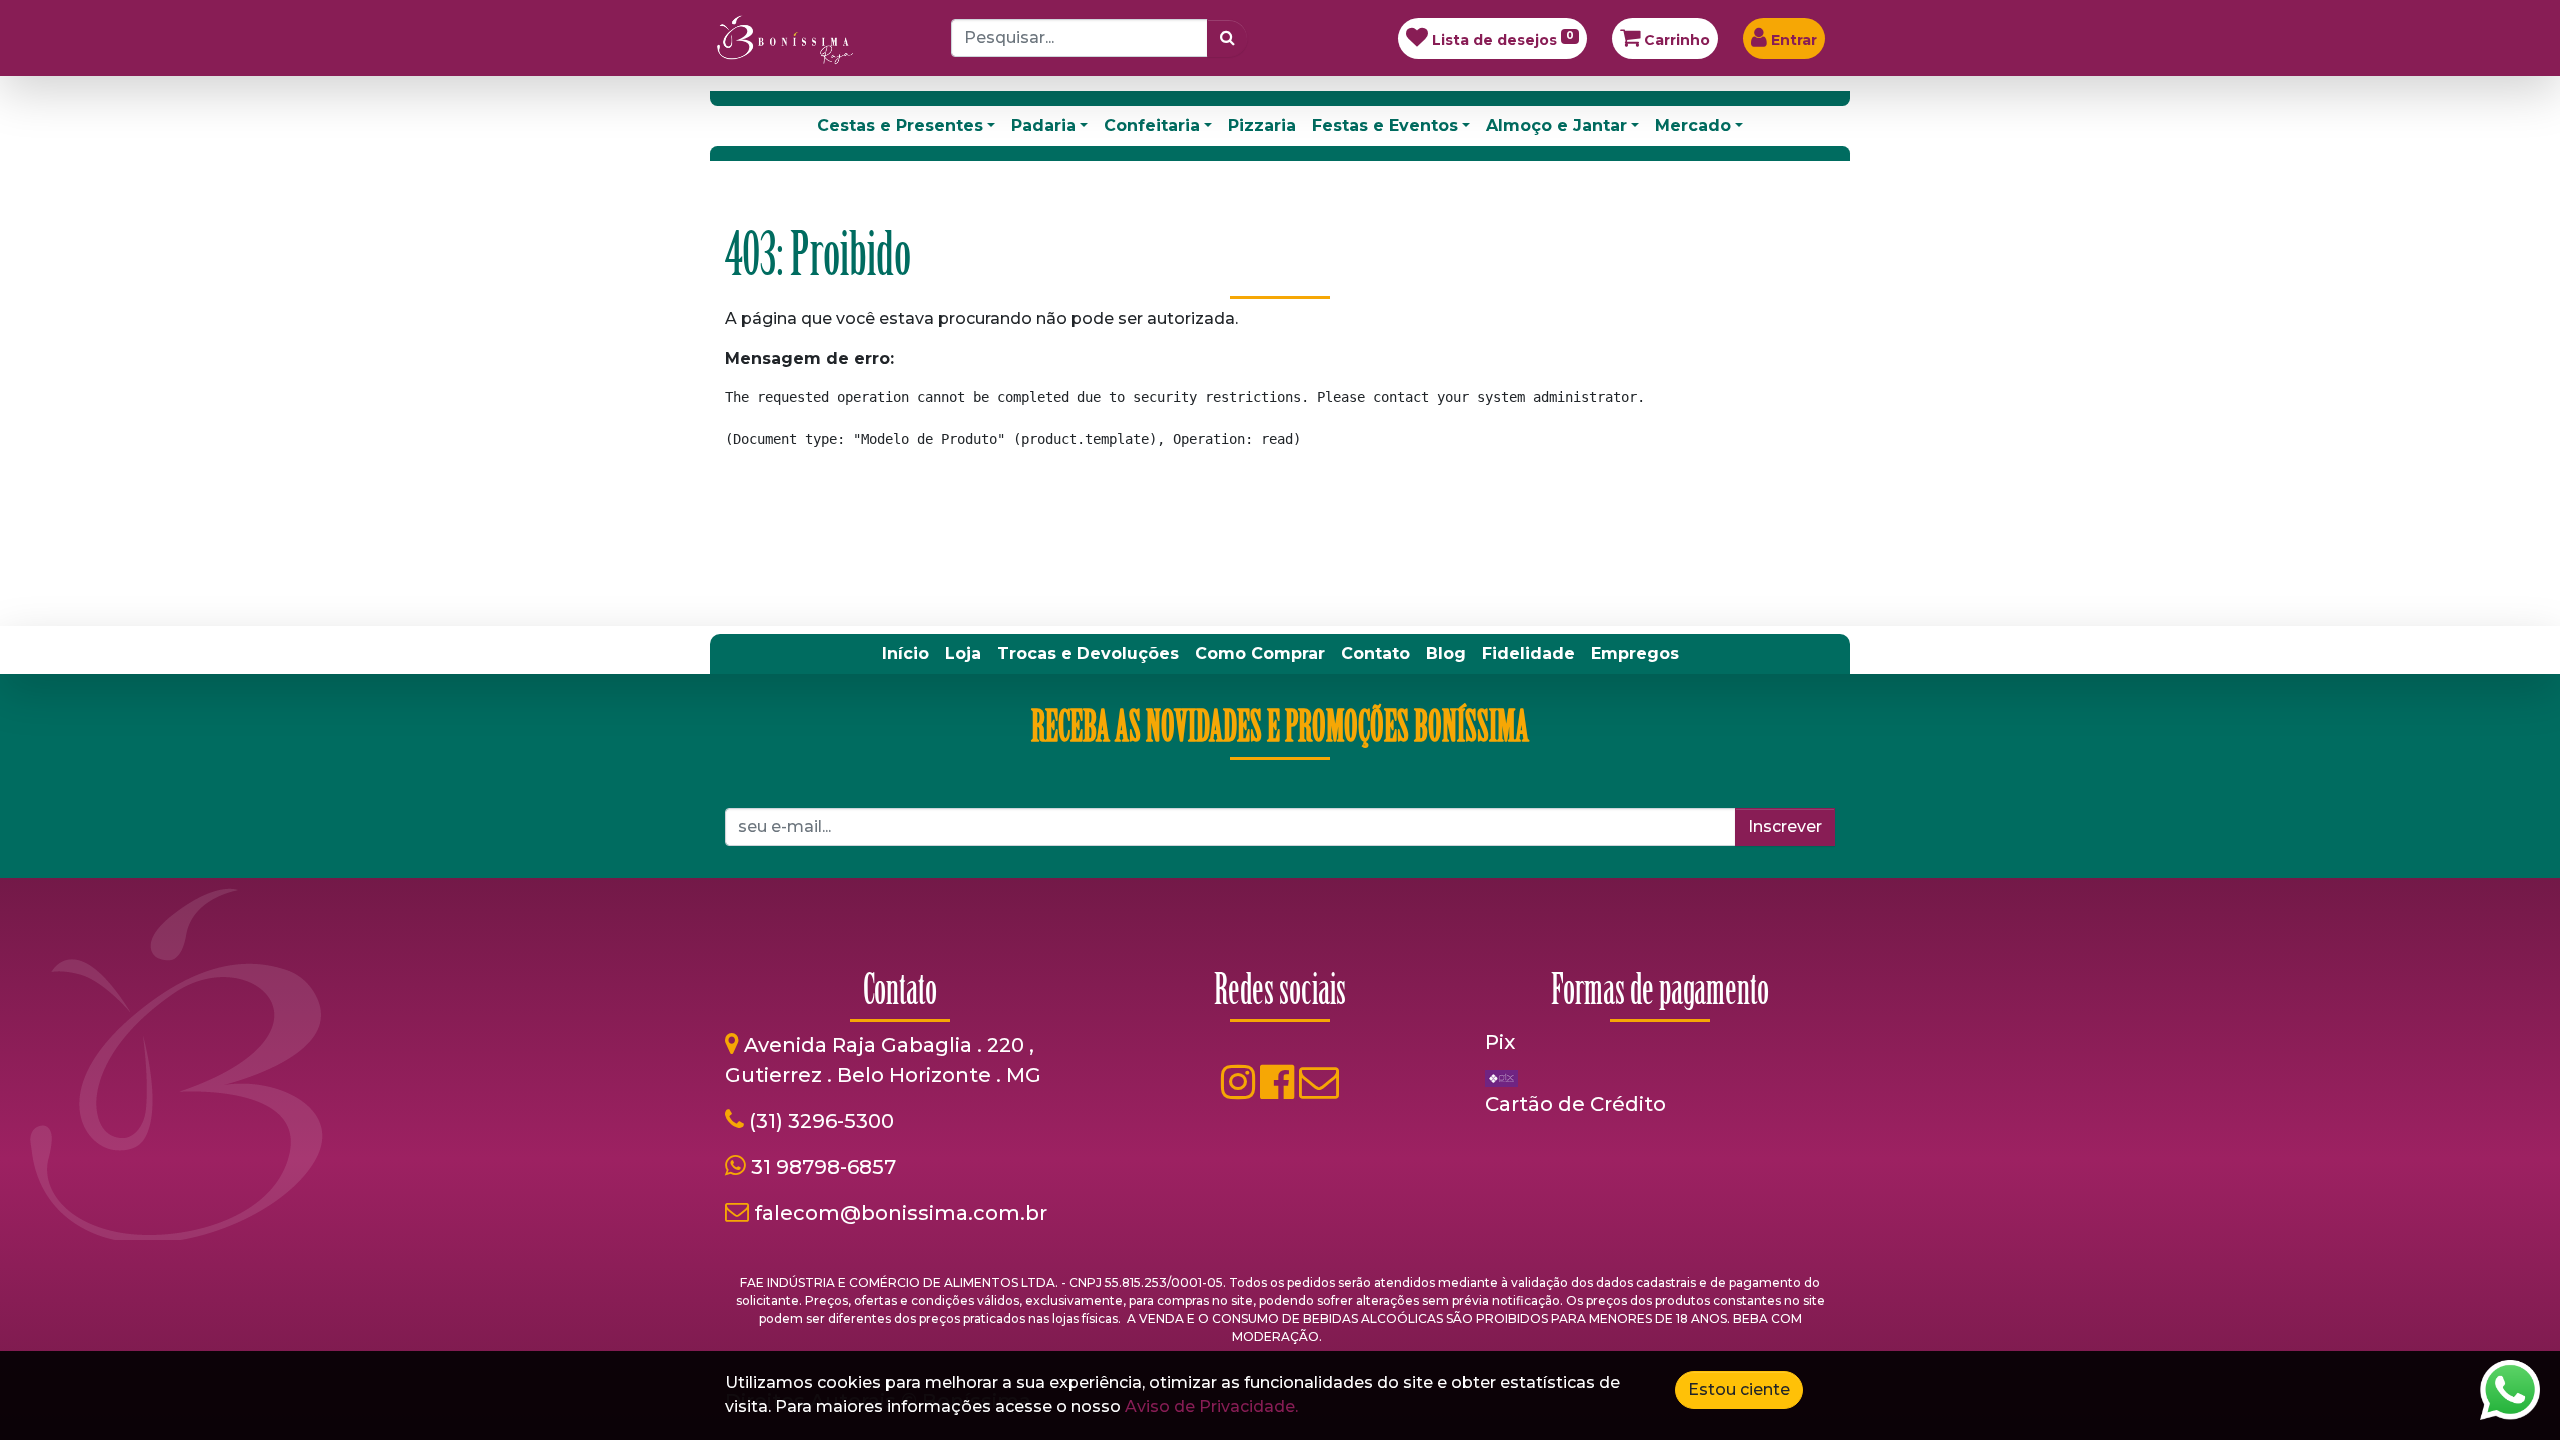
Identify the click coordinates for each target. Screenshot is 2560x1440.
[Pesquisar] (1227, 38)
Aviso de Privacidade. (1211, 1406)
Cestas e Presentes (900, 125)
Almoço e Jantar (1556, 125)
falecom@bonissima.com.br (900, 1213)
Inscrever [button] (1785, 826)
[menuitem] (905, 654)
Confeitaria (1152, 125)
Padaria (1043, 125)
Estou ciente (1739, 1389)
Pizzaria (1262, 125)
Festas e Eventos (1385, 125)
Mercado (1693, 125)
